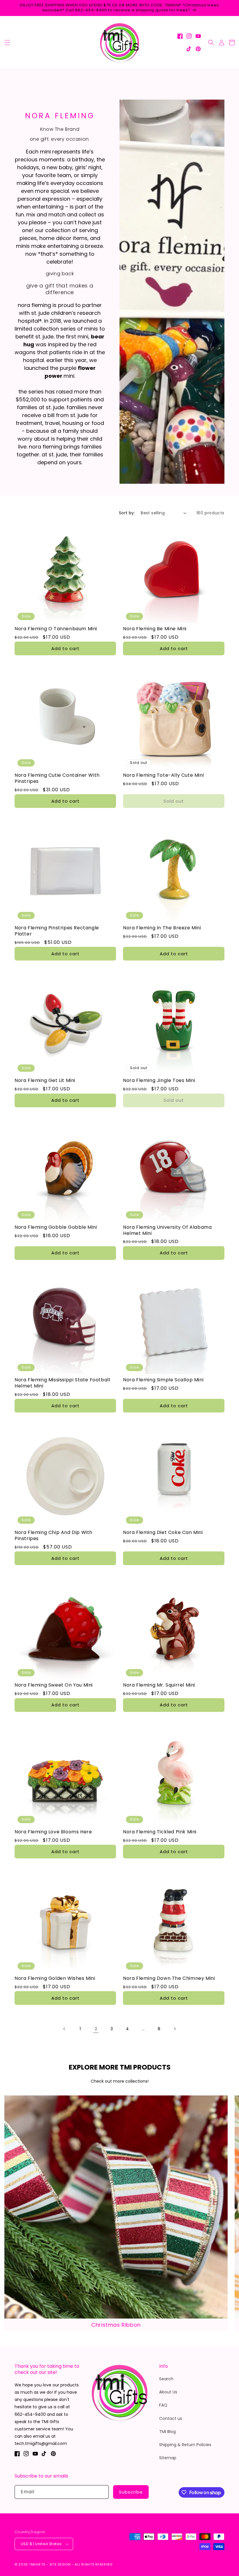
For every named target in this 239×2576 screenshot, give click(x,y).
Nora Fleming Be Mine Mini (155, 629)
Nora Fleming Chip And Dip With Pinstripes (53, 1536)
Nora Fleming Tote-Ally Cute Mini (163, 775)
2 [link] (96, 2029)
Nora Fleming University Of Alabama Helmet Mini (167, 1230)
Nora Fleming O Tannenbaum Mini (56, 629)
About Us (168, 2392)
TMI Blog (167, 2432)
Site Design (60, 2564)
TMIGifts (37, 2564)
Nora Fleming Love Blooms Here (53, 1832)
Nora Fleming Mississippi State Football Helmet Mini (62, 1383)
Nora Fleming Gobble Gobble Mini (56, 1227)
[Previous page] (64, 2029)
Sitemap (168, 2458)
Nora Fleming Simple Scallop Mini (163, 1380)
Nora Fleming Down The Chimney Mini (169, 1979)
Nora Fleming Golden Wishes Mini (55, 1979)
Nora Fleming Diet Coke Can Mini (163, 1533)
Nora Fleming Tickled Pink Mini (160, 1832)
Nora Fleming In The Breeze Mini (162, 928)
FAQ (163, 2405)
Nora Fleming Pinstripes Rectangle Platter (57, 931)
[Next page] (175, 2029)
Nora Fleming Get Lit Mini (45, 1081)
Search (166, 2379)
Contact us (171, 2418)
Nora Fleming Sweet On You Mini (54, 1685)
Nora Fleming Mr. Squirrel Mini (159, 1685)
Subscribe (131, 2492)
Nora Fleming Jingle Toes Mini (159, 1081)
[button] (7, 43)
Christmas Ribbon (116, 2325)
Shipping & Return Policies (185, 2445)
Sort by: (127, 513)
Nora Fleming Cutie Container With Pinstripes (57, 778)
